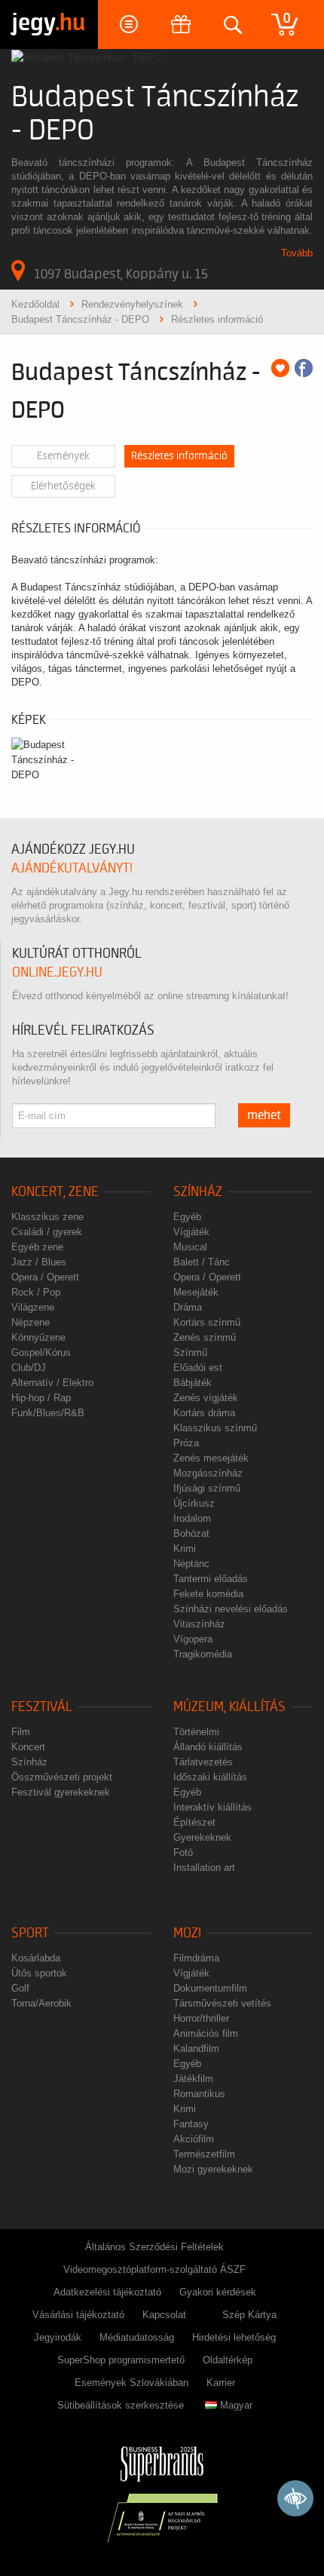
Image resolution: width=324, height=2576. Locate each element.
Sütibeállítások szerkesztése (121, 2405)
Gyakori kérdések (218, 2292)
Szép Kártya (249, 2315)
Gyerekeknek (202, 1837)
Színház (198, 1192)
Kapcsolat (164, 2315)
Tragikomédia (203, 1654)
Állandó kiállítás (208, 1747)
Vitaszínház (199, 1624)
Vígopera (193, 1639)
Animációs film (206, 2033)
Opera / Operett (45, 1277)
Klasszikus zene (47, 1217)
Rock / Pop (36, 1292)
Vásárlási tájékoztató (78, 2315)
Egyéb (187, 1217)
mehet (264, 1115)
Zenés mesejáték (211, 1458)
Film (21, 1732)
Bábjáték (193, 1383)
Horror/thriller (201, 2018)
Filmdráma (196, 1958)
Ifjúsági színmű (207, 1488)
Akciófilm (194, 2139)
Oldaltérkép (228, 2360)
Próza (186, 1443)
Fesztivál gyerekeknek (61, 1792)
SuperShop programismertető (121, 2360)
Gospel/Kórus (41, 1352)
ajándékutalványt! (72, 868)
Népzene (31, 1322)
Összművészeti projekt (62, 1777)
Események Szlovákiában (131, 2383)
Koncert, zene (55, 1192)
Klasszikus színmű (215, 1428)
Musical (190, 1247)
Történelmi (196, 1732)
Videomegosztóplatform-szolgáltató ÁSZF (154, 2269)
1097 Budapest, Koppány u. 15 (121, 274)
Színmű (190, 1352)
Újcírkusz (194, 1503)
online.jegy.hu (57, 972)
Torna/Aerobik (41, 2003)
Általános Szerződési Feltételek (154, 2247)
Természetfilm (204, 2154)
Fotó (183, 1852)
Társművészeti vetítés (222, 2003)
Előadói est (198, 1368)
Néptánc (191, 1564)
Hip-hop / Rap (41, 1398)
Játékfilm (193, 2079)
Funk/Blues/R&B (48, 1413)
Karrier (221, 2383)
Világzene (33, 1307)
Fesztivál (42, 1707)
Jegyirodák (58, 2337)
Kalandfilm (196, 2049)
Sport (30, 1933)
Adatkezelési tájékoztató (107, 2292)
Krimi (185, 1549)
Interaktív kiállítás (212, 1807)
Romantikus (199, 2094)
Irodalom (192, 1518)
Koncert (28, 1747)
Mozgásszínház (208, 1473)
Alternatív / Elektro (52, 1383)
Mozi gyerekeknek (213, 2169)
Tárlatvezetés (203, 1762)
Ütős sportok (39, 1973)
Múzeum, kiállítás (229, 1707)
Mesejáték (196, 1292)
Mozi (187, 1933)
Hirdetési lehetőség (234, 2337)
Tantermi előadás (211, 1579)
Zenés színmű (205, 1337)
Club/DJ (29, 1368)
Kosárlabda (36, 1958)
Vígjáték (191, 1232)
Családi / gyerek (47, 1232)
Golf (20, 1988)
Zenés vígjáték (206, 1398)
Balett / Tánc (202, 1262)
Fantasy (191, 2124)
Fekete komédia (208, 1594)
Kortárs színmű (207, 1322)
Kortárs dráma (204, 1413)
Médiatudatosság (137, 2337)
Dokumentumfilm (210, 1988)
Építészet (194, 1822)
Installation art (204, 1868)
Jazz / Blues (39, 1262)
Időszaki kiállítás (210, 1777)
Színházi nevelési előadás (231, 1609)
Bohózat (191, 1533)
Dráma (188, 1307)
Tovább (297, 253)
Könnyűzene (38, 1337)
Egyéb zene (37, 1247)
